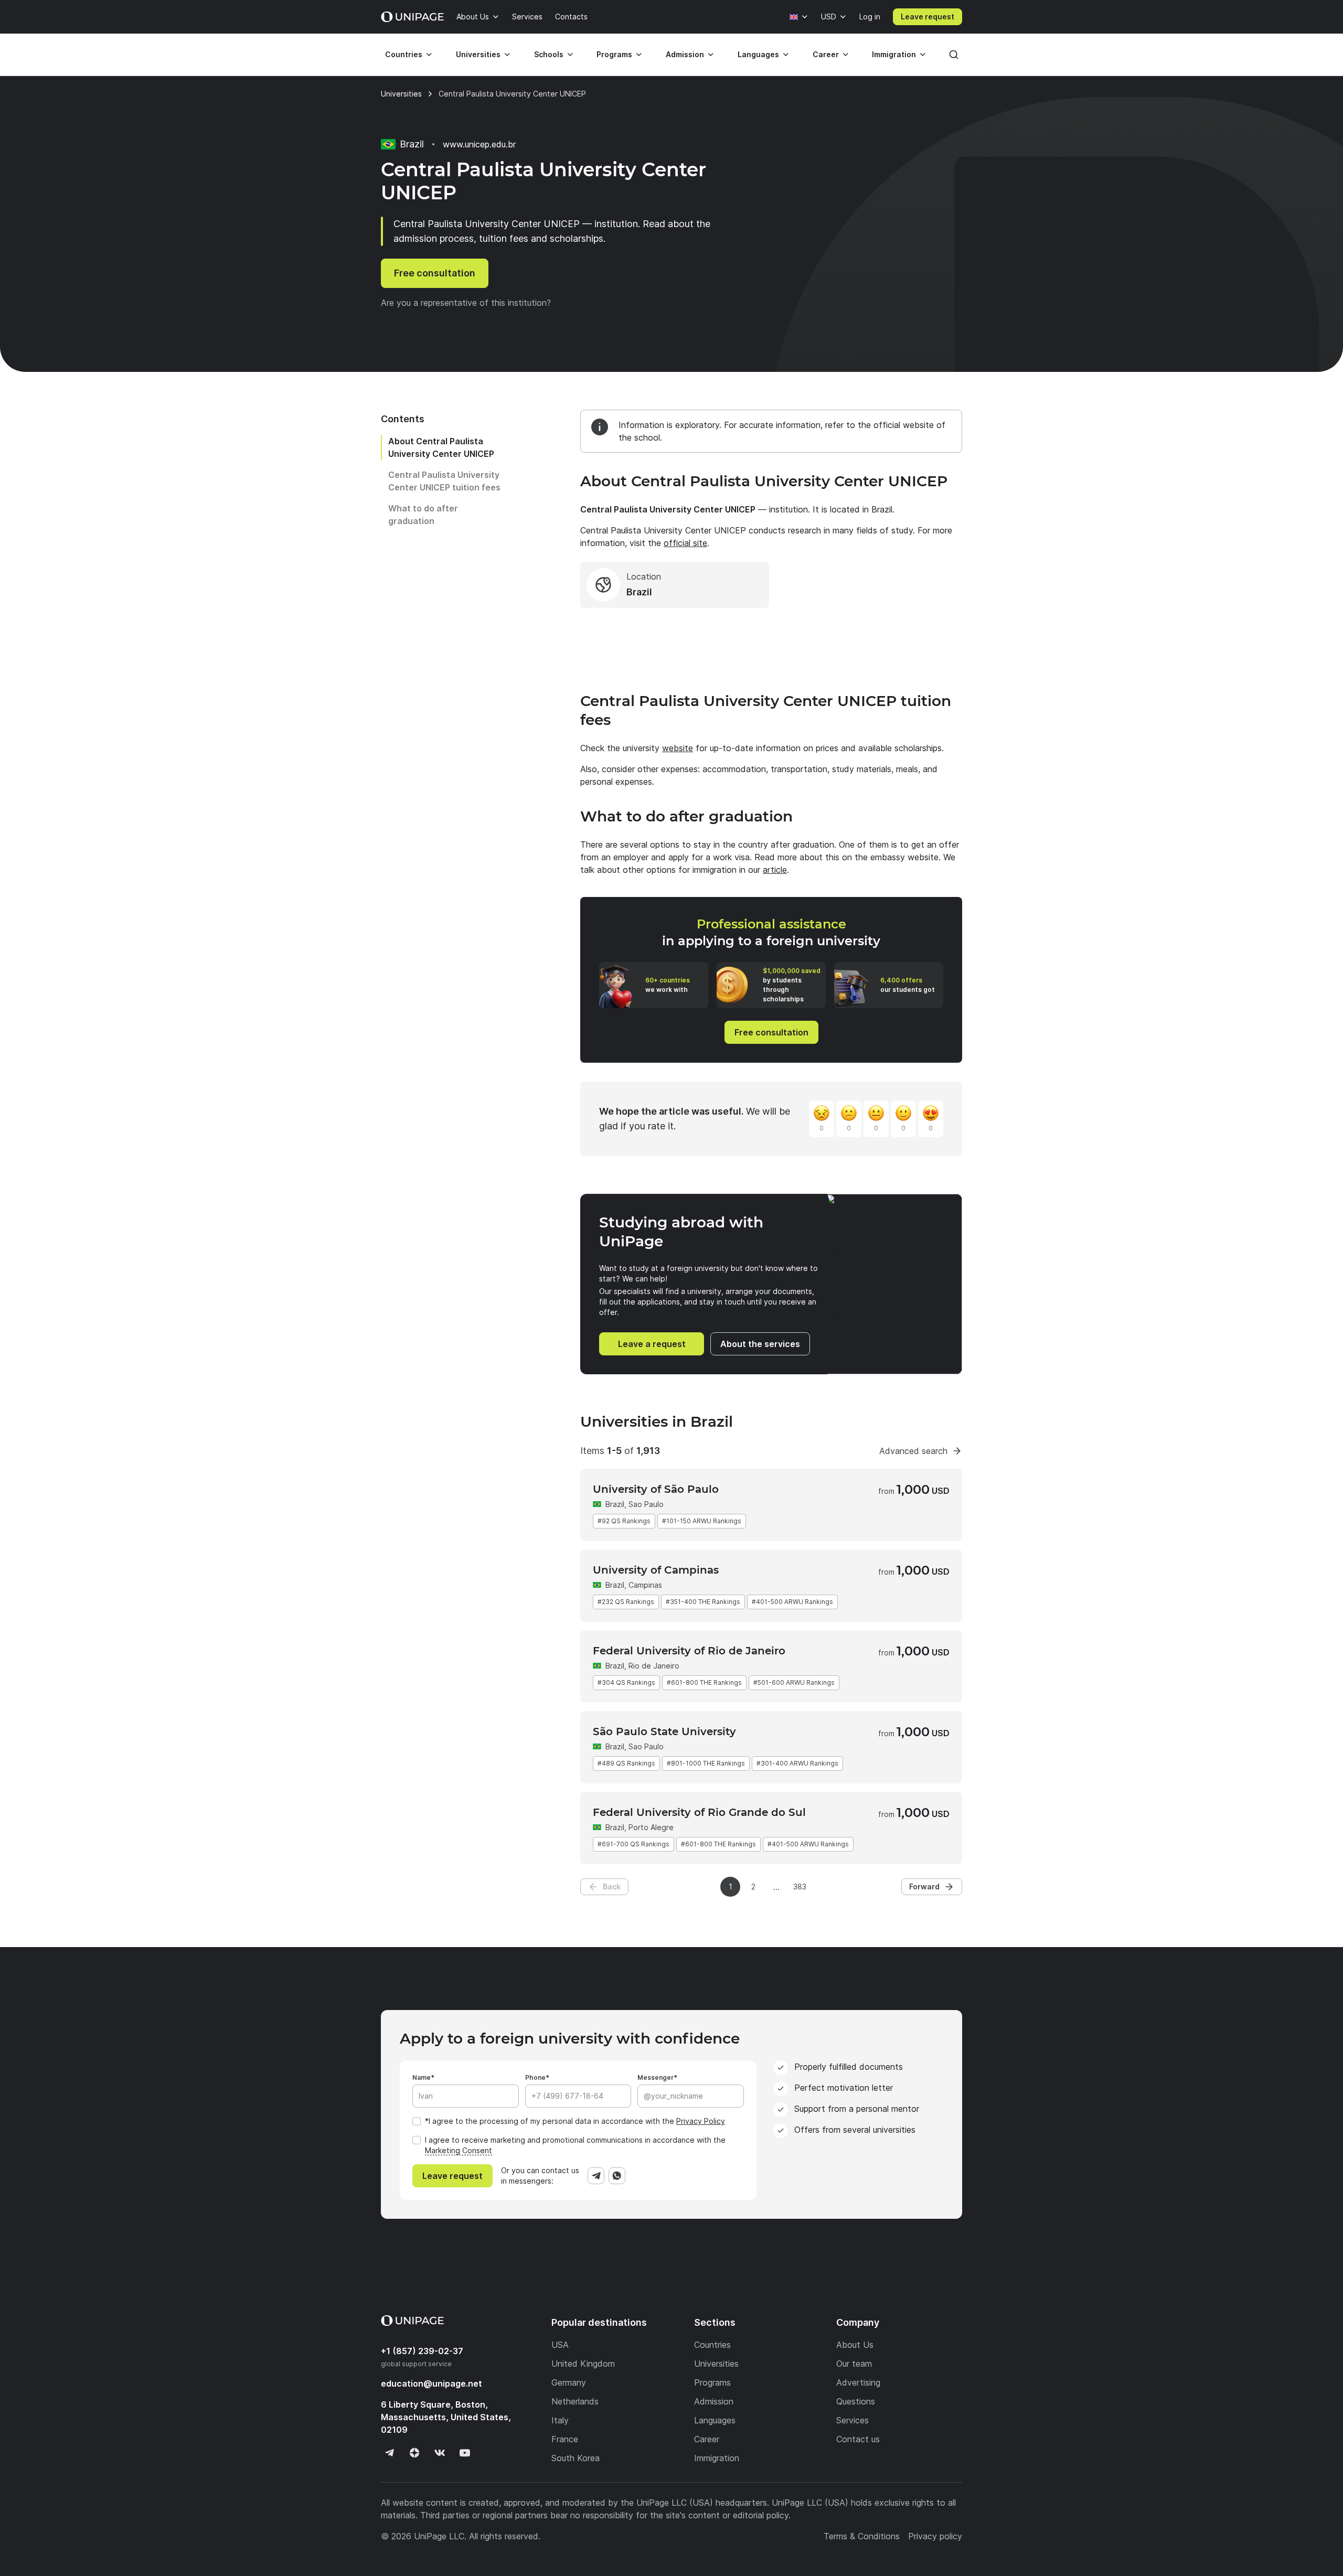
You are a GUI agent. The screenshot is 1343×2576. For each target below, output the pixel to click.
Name (422, 2077)
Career (826, 54)
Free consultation (435, 273)
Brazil (615, 1504)
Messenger (655, 2077)
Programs (614, 54)
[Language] (799, 17)
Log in (870, 17)
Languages (758, 54)
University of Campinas (656, 1570)
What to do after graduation (423, 515)
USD (829, 17)
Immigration (894, 54)
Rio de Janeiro (654, 1666)
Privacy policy (935, 2536)
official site (685, 543)
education (431, 2383)
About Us (473, 17)
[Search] (954, 55)
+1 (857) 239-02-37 (422, 2351)
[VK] (440, 2453)
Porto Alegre (651, 1827)
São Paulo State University (664, 1731)
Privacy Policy (701, 2121)
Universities (478, 54)
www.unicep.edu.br (479, 144)
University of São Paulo (656, 1489)
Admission (685, 54)
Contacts (571, 17)
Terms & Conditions (862, 2536)
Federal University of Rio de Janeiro (689, 1651)
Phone (535, 2077)
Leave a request (652, 1344)
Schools (549, 54)
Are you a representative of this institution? (466, 303)
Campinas (645, 1585)
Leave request (928, 17)
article (775, 870)
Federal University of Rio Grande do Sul (699, 1812)
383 (800, 1886)
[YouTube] (465, 2453)
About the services (760, 1344)
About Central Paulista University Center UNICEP (441, 447)
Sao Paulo (646, 1504)
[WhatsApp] (617, 2176)
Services (527, 17)
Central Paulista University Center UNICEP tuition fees (444, 481)
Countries (404, 54)
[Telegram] (596, 2176)
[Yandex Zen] (414, 2453)
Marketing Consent (459, 2150)
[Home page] (412, 17)
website (678, 748)
